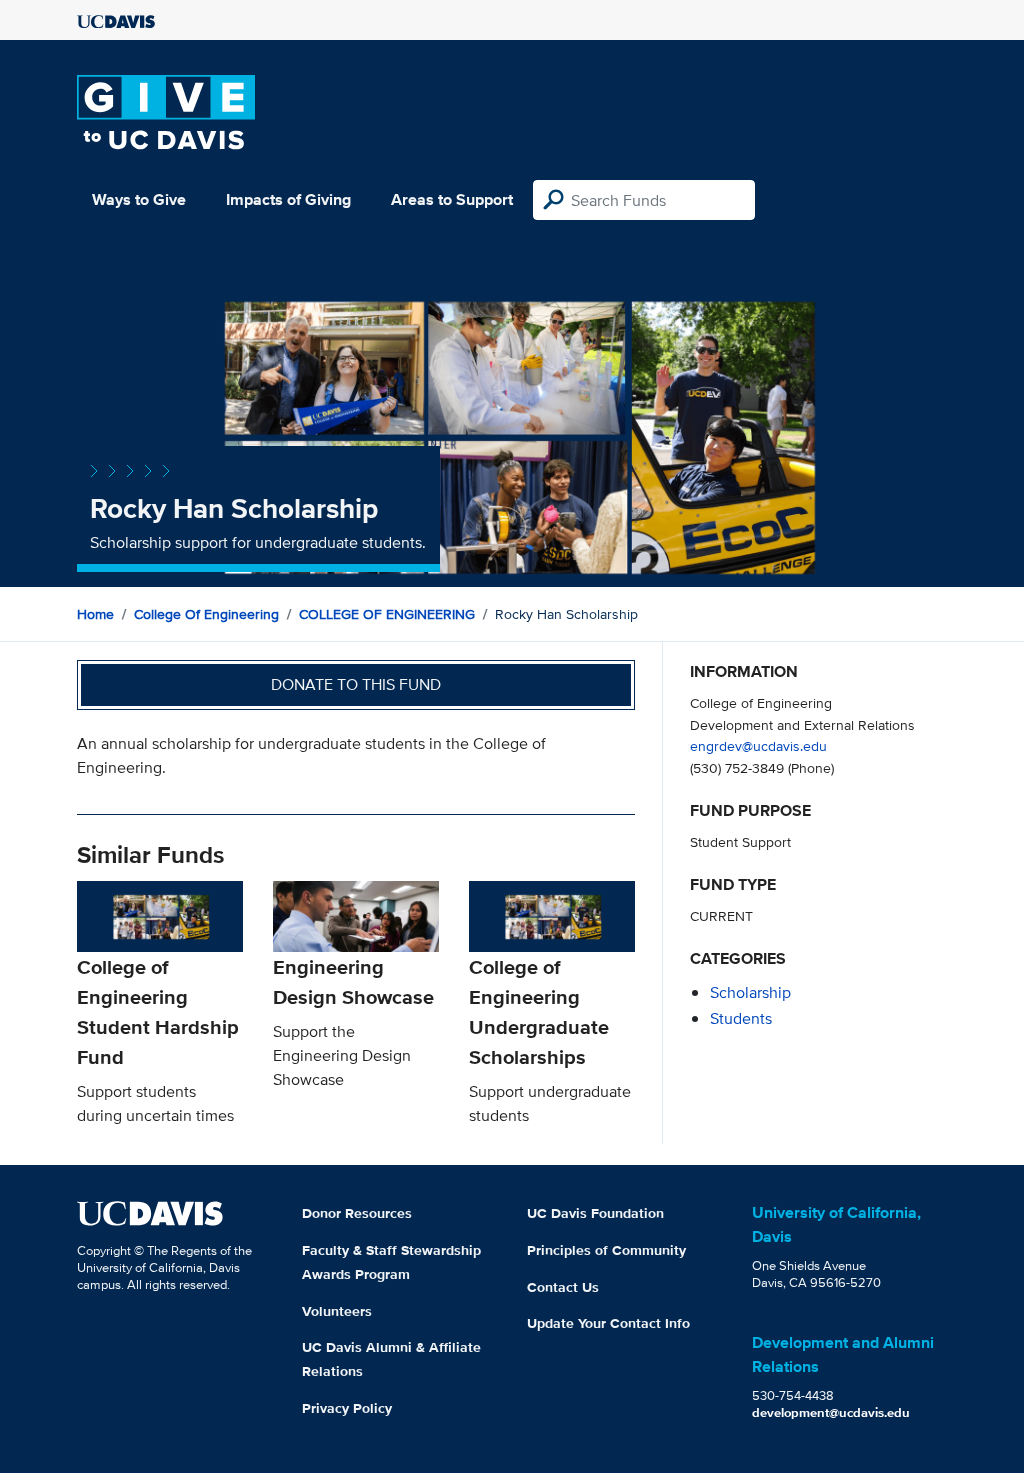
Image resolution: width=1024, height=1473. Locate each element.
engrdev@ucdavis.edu (758, 745)
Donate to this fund (356, 684)
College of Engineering (206, 614)
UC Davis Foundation (595, 1213)
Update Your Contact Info (608, 1323)
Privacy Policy (347, 1408)
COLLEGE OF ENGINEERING (387, 614)
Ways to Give (139, 199)
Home (95, 614)
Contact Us (563, 1287)
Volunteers (337, 1311)
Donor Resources (357, 1213)
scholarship (750, 992)
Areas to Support (452, 199)
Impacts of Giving (288, 199)
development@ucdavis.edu (831, 1412)
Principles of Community (606, 1250)
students (741, 1018)
